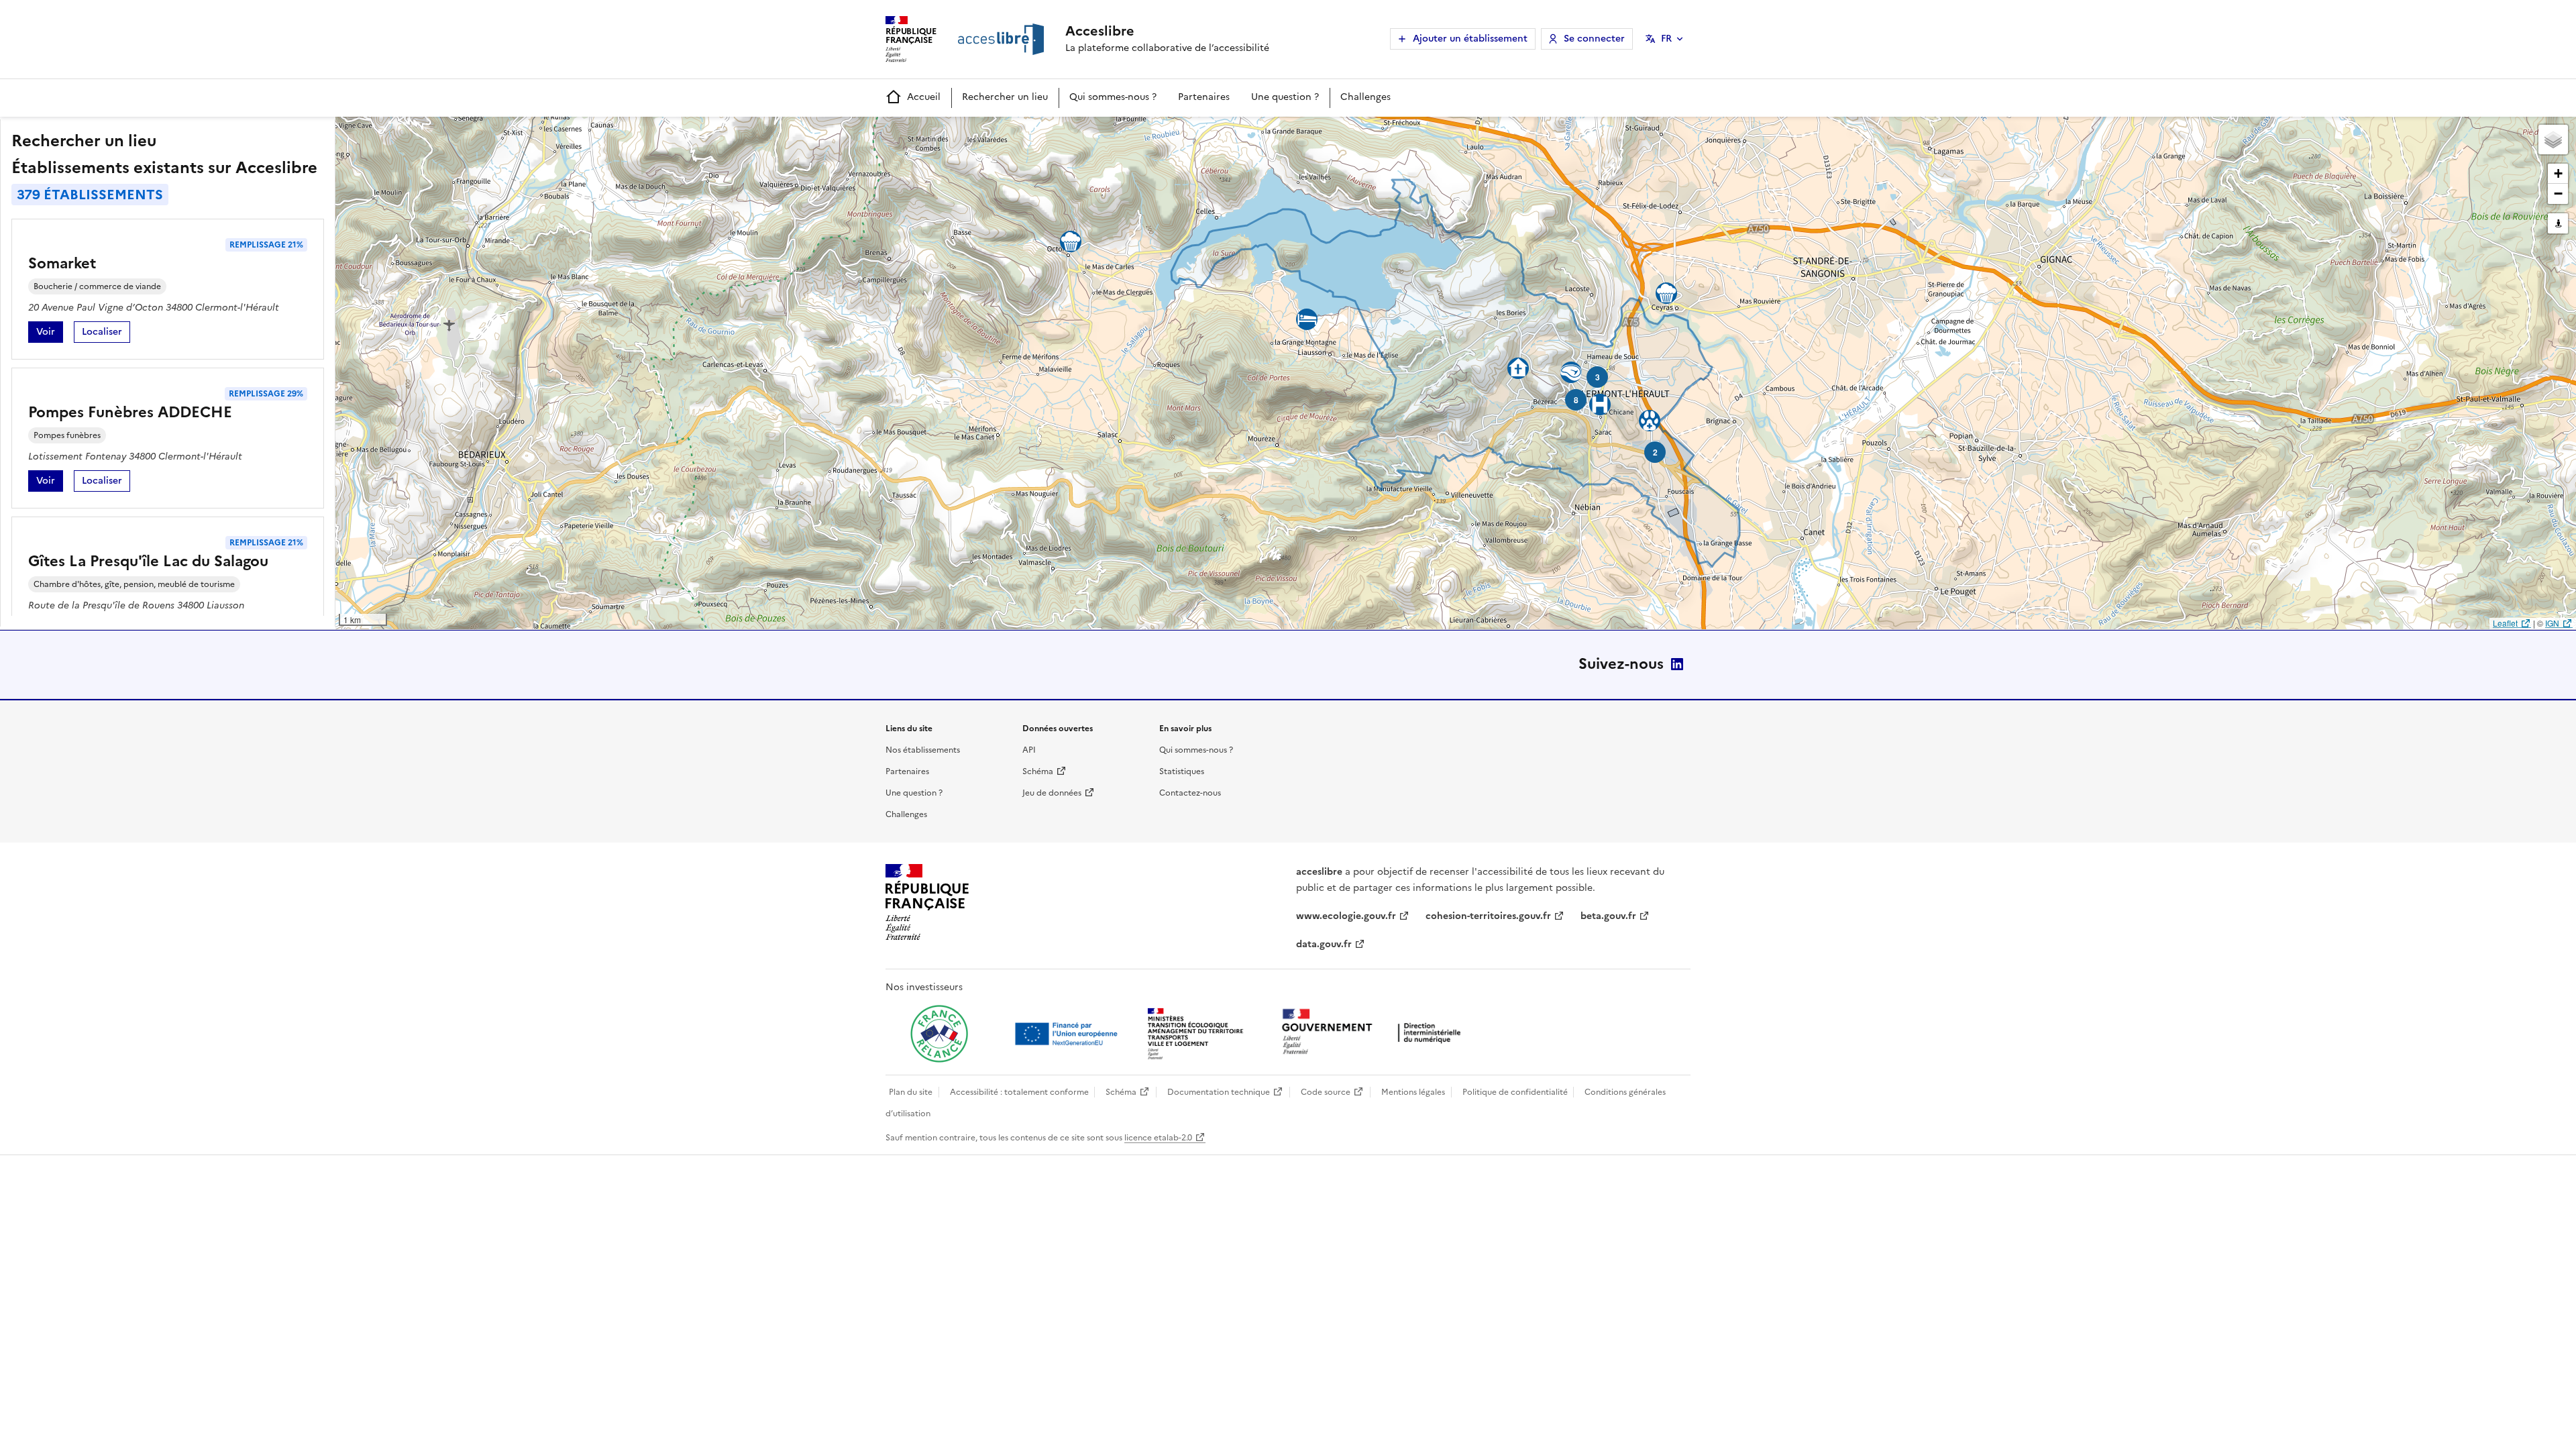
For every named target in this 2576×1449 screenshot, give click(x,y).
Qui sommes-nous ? (1113, 97)
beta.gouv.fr (1608, 916)
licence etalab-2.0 (1158, 1138)
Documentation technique (1219, 1092)
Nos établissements (923, 750)
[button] (2553, 140)
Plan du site (911, 1092)
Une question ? (1285, 97)
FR (1666, 39)
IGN (2552, 623)
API (1029, 750)
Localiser (106, 334)
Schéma (1038, 771)
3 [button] (1598, 377)
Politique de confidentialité (1515, 1092)
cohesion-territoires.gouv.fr (1488, 916)
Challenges (1365, 97)
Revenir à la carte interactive (441, 133)
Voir (50, 334)
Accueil (924, 97)
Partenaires (1204, 97)
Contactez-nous (1190, 793)
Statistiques (1182, 771)
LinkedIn (1677, 664)
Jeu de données (1052, 793)
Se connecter (1594, 39)
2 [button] (1655, 452)
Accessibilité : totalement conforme (1019, 1092)
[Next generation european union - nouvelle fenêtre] (1068, 1034)
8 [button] (1576, 400)
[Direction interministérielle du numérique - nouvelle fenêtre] (1375, 1033)
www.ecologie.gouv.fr (1346, 916)
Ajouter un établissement (1470, 39)
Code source (1326, 1092)
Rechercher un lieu (1005, 97)
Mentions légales (1413, 1092)
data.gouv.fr (1324, 944)
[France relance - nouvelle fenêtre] (939, 1034)
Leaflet (2505, 623)
